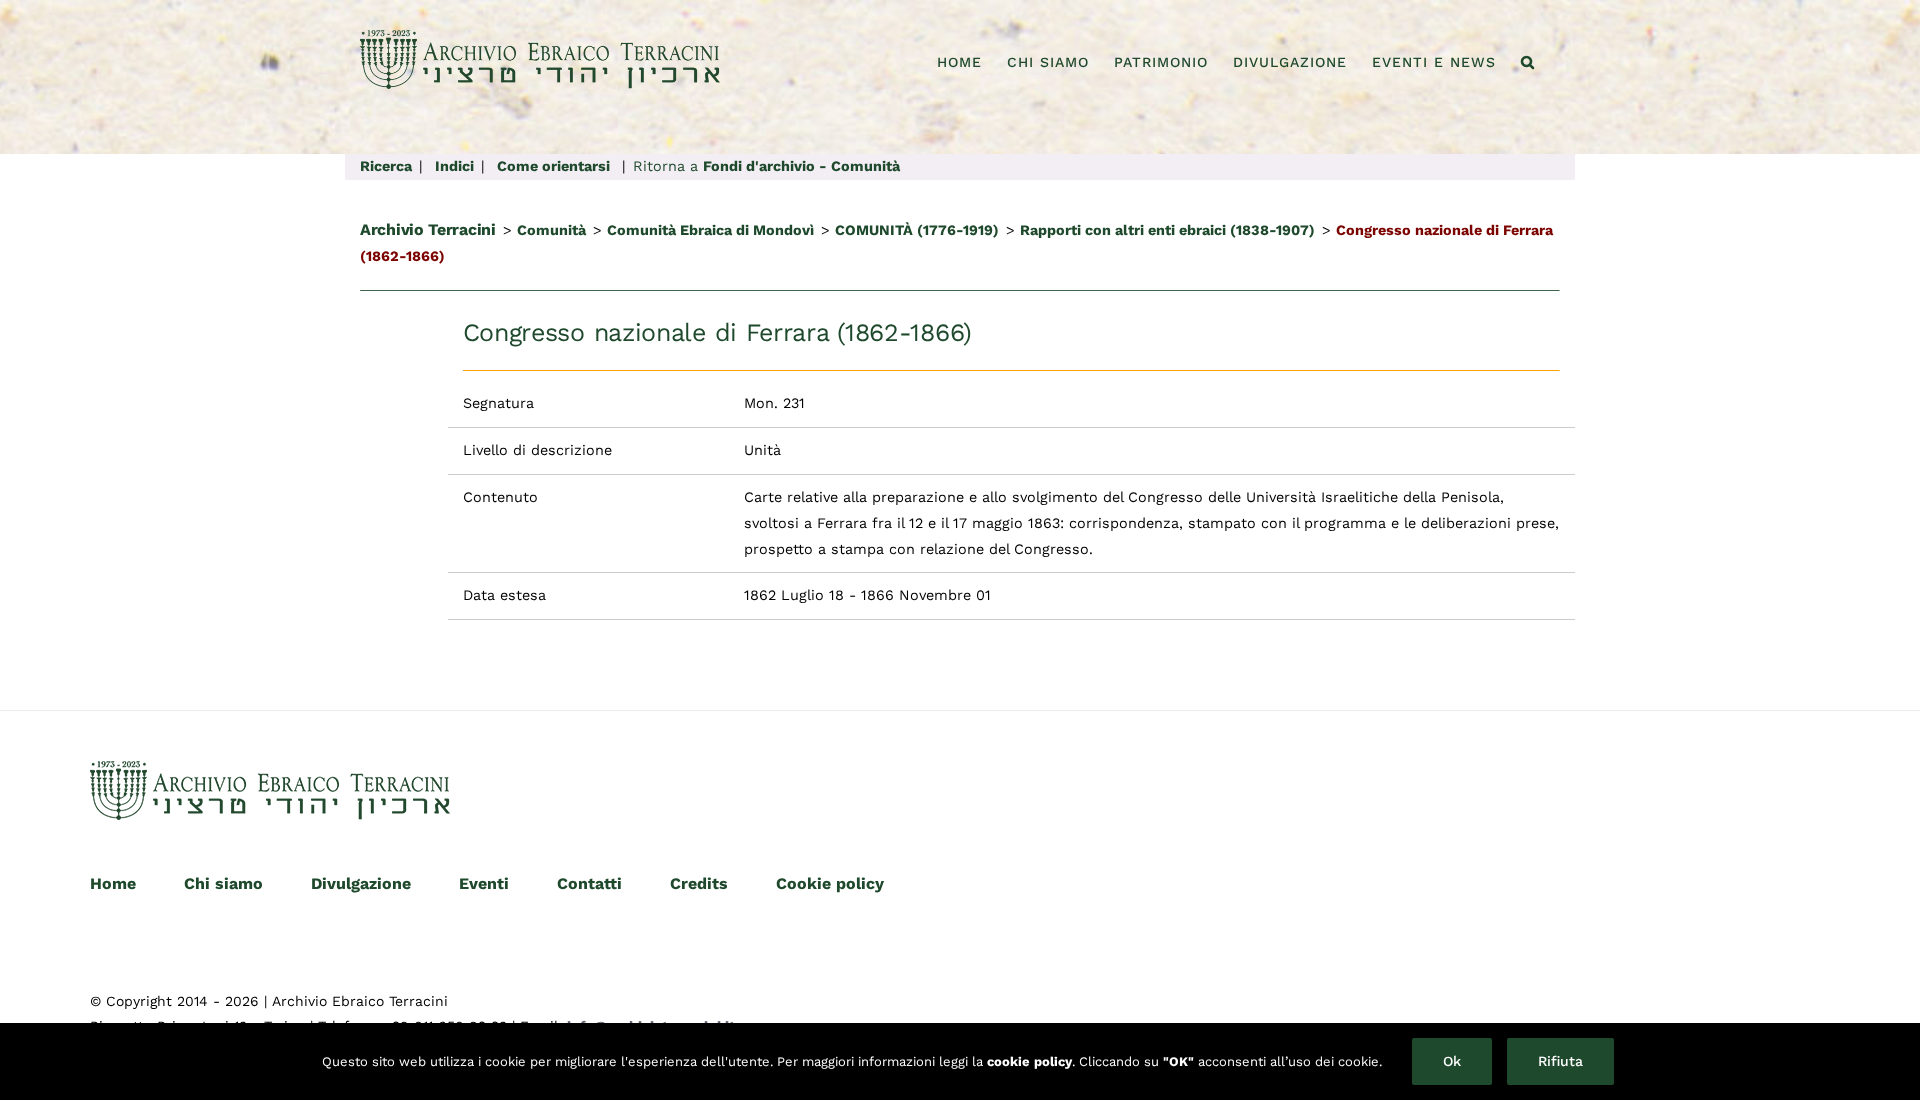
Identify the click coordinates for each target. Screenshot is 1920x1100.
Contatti (589, 883)
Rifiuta (1560, 1061)
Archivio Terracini (428, 229)
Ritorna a (766, 166)
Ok (1452, 1061)
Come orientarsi (553, 166)
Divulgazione (361, 883)
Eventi (484, 883)
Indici (454, 166)
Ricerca (386, 166)
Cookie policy (830, 883)
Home (113, 883)
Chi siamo (223, 883)
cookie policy (1029, 1061)
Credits (699, 883)
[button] (1528, 62)
